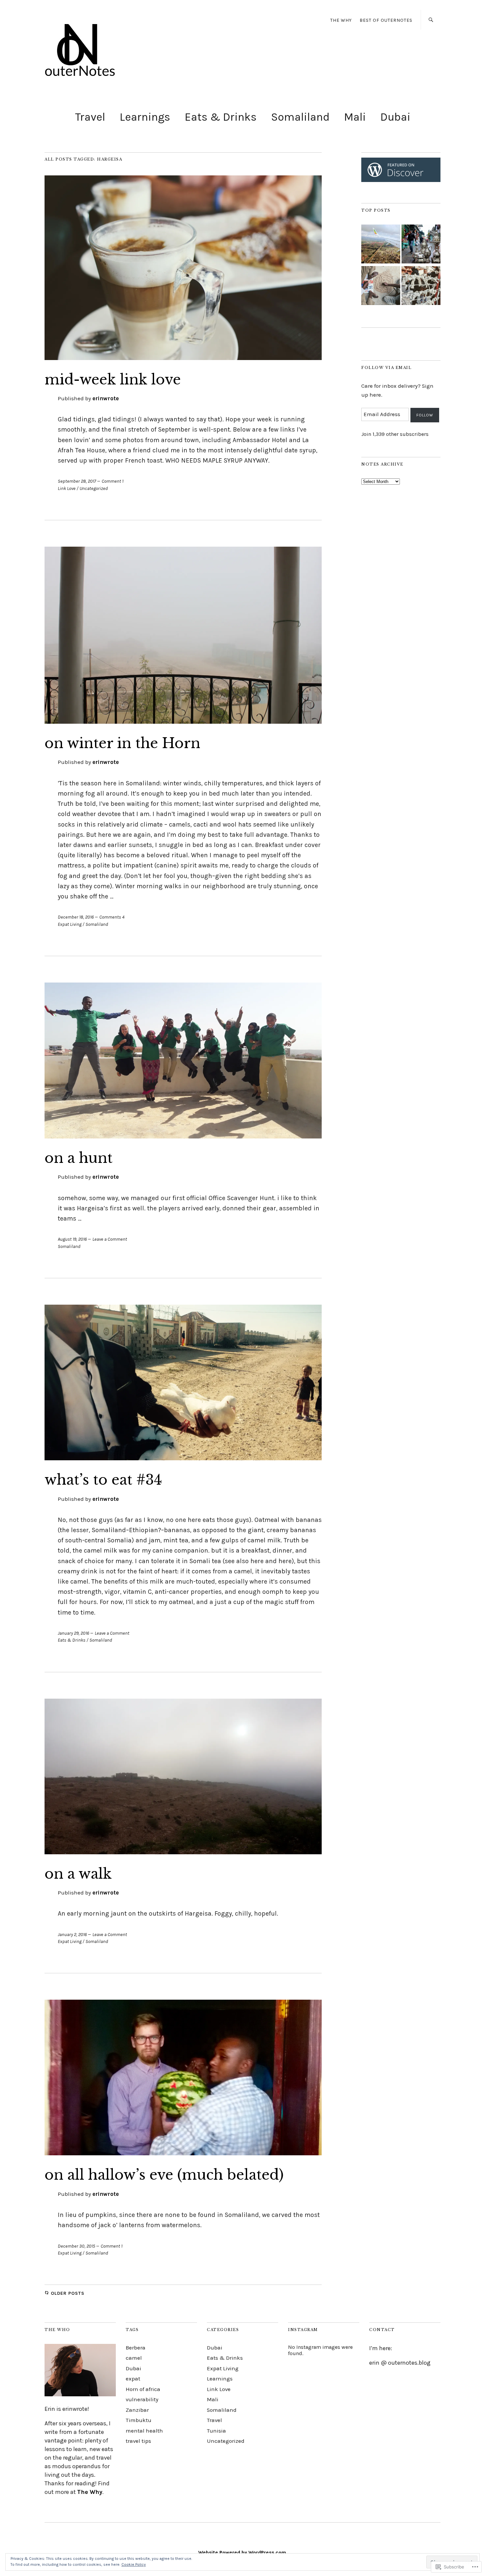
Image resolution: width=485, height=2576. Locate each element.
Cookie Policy (134, 2564)
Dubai (395, 117)
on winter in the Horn (122, 743)
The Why (90, 2492)
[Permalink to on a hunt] (183, 1137)
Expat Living (70, 924)
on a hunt (79, 1158)
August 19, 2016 (72, 1239)
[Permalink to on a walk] (183, 1852)
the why (341, 20)
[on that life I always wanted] (381, 245)
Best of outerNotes (386, 20)
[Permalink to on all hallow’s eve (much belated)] (183, 2153)
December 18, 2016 (76, 917)
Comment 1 (113, 481)
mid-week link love (113, 379)
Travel (90, 117)
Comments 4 (112, 917)
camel (134, 2358)
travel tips (138, 2441)
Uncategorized (94, 488)
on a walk (78, 1874)
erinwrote (106, 398)
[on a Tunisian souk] (421, 245)
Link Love (67, 488)
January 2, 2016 (72, 1935)
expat (133, 2379)
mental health (144, 2431)
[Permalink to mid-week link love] (183, 358)
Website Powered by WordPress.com (242, 2553)
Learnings (145, 117)
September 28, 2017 (77, 481)
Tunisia (216, 2431)
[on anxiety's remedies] (381, 286)
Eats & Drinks (221, 117)
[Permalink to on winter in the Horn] (183, 722)
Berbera (136, 2348)
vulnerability (142, 2399)
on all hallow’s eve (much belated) (164, 2175)
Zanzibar (137, 2410)
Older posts (68, 2293)
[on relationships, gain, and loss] (421, 286)
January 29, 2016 (73, 1633)
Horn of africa (143, 2389)
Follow (425, 415)
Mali (355, 117)
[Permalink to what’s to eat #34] (183, 1458)
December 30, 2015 (76, 2246)
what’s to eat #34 (103, 1480)
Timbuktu (139, 2420)
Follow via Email (386, 368)
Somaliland (300, 117)
